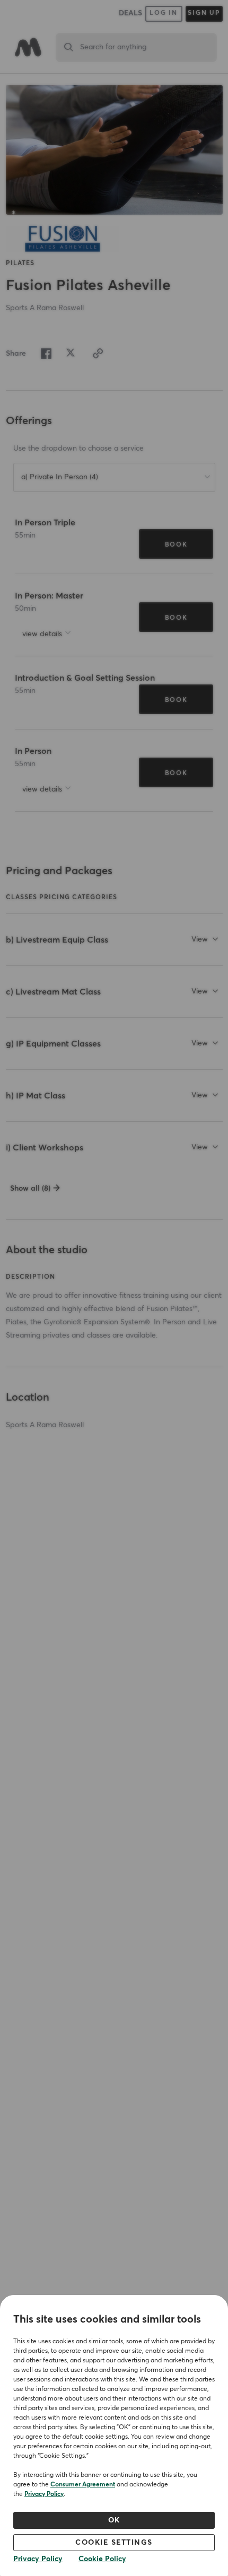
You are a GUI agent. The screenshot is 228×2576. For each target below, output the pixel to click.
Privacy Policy (44, 2494)
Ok (114, 2520)
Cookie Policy (102, 2559)
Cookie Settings (114, 2543)
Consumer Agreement (83, 2485)
